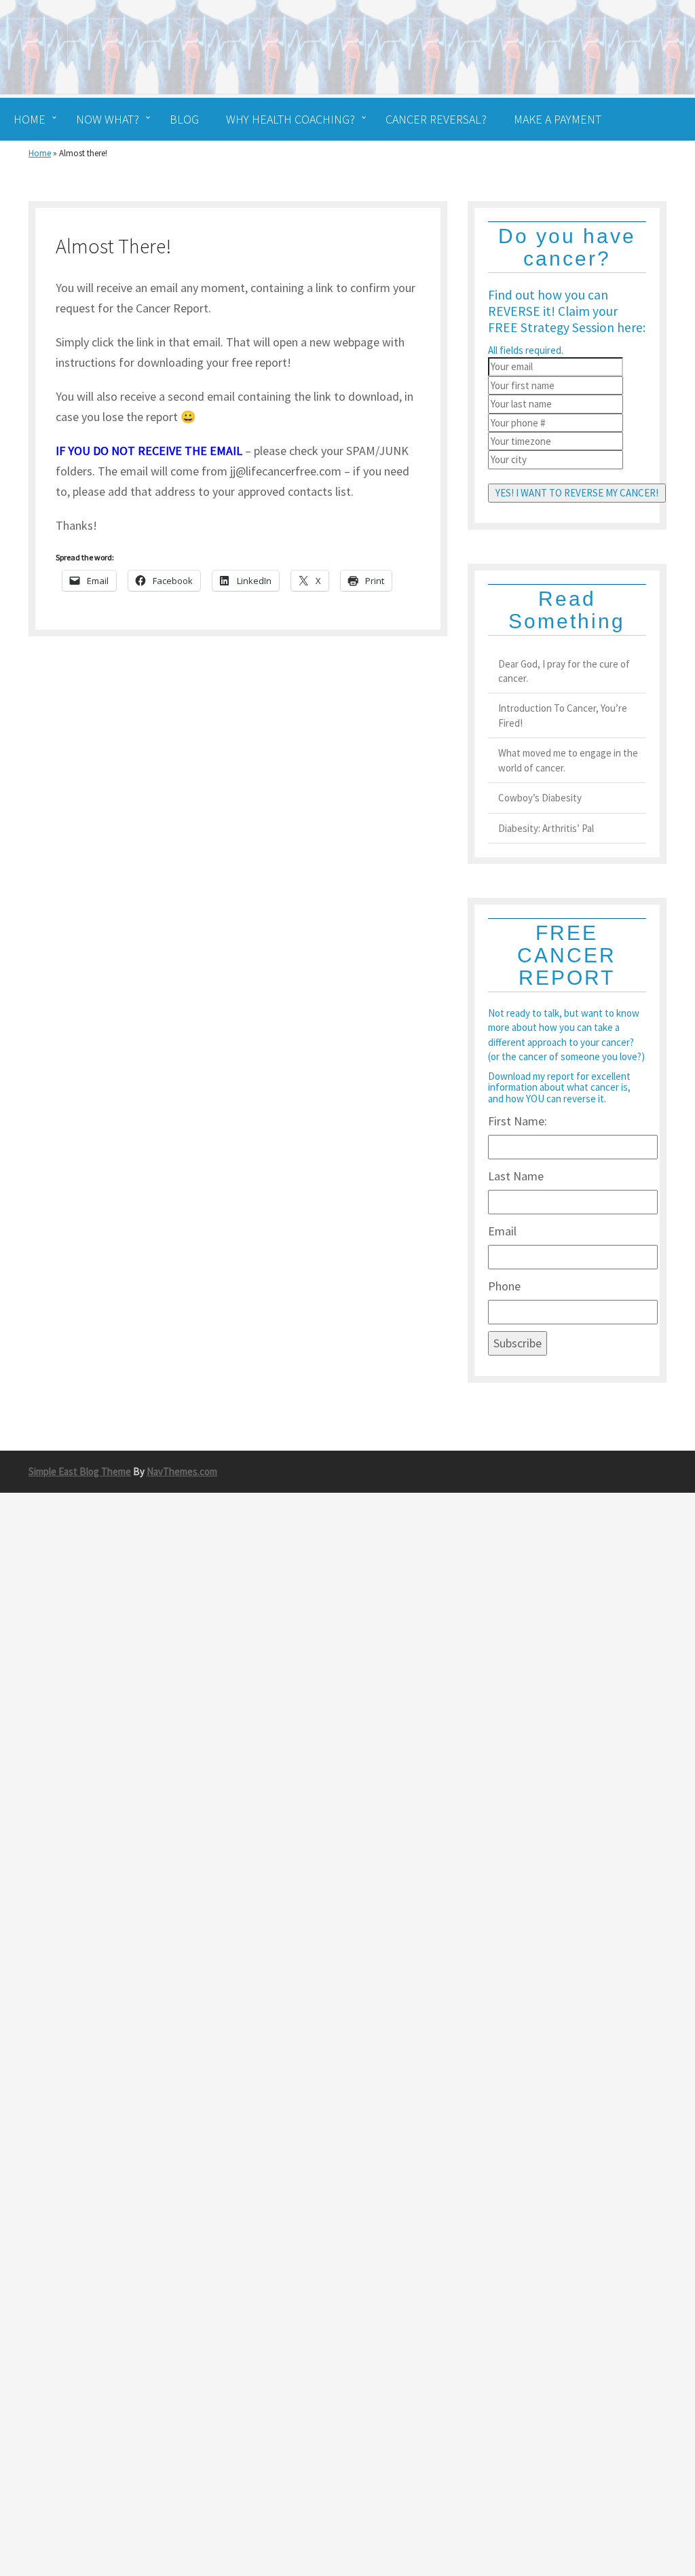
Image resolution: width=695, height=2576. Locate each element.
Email (502, 1231)
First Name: (518, 1121)
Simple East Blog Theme (80, 1471)
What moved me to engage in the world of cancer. (568, 760)
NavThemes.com (182, 1471)
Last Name (516, 1176)
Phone (504, 1286)
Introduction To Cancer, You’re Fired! (563, 715)
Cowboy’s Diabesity (540, 798)
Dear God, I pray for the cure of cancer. (564, 671)
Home (40, 153)
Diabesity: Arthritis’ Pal (546, 828)
